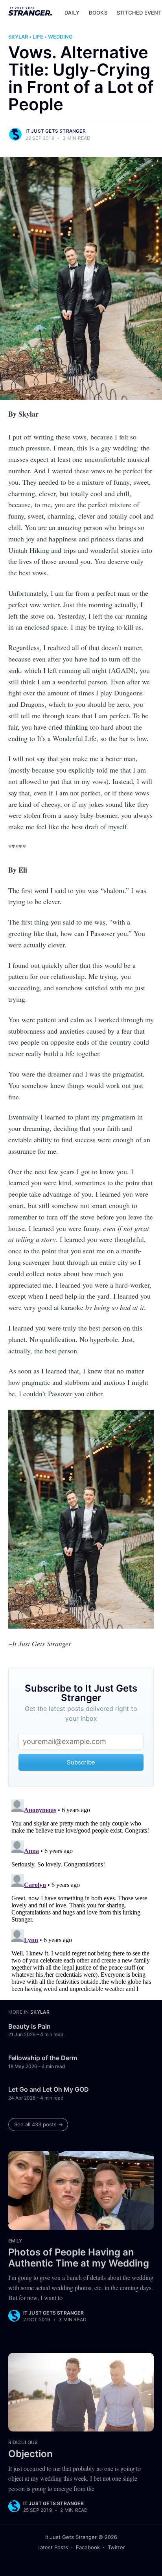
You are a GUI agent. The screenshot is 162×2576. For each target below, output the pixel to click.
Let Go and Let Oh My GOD (49, 2089)
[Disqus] (81, 1895)
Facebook (88, 2547)
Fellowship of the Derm (43, 2058)
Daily (72, 13)
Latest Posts (53, 2547)
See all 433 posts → (39, 2124)
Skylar (18, 37)
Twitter (116, 2547)
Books (98, 13)
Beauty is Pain (29, 2026)
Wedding (60, 37)
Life (38, 37)
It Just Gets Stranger (56, 131)
